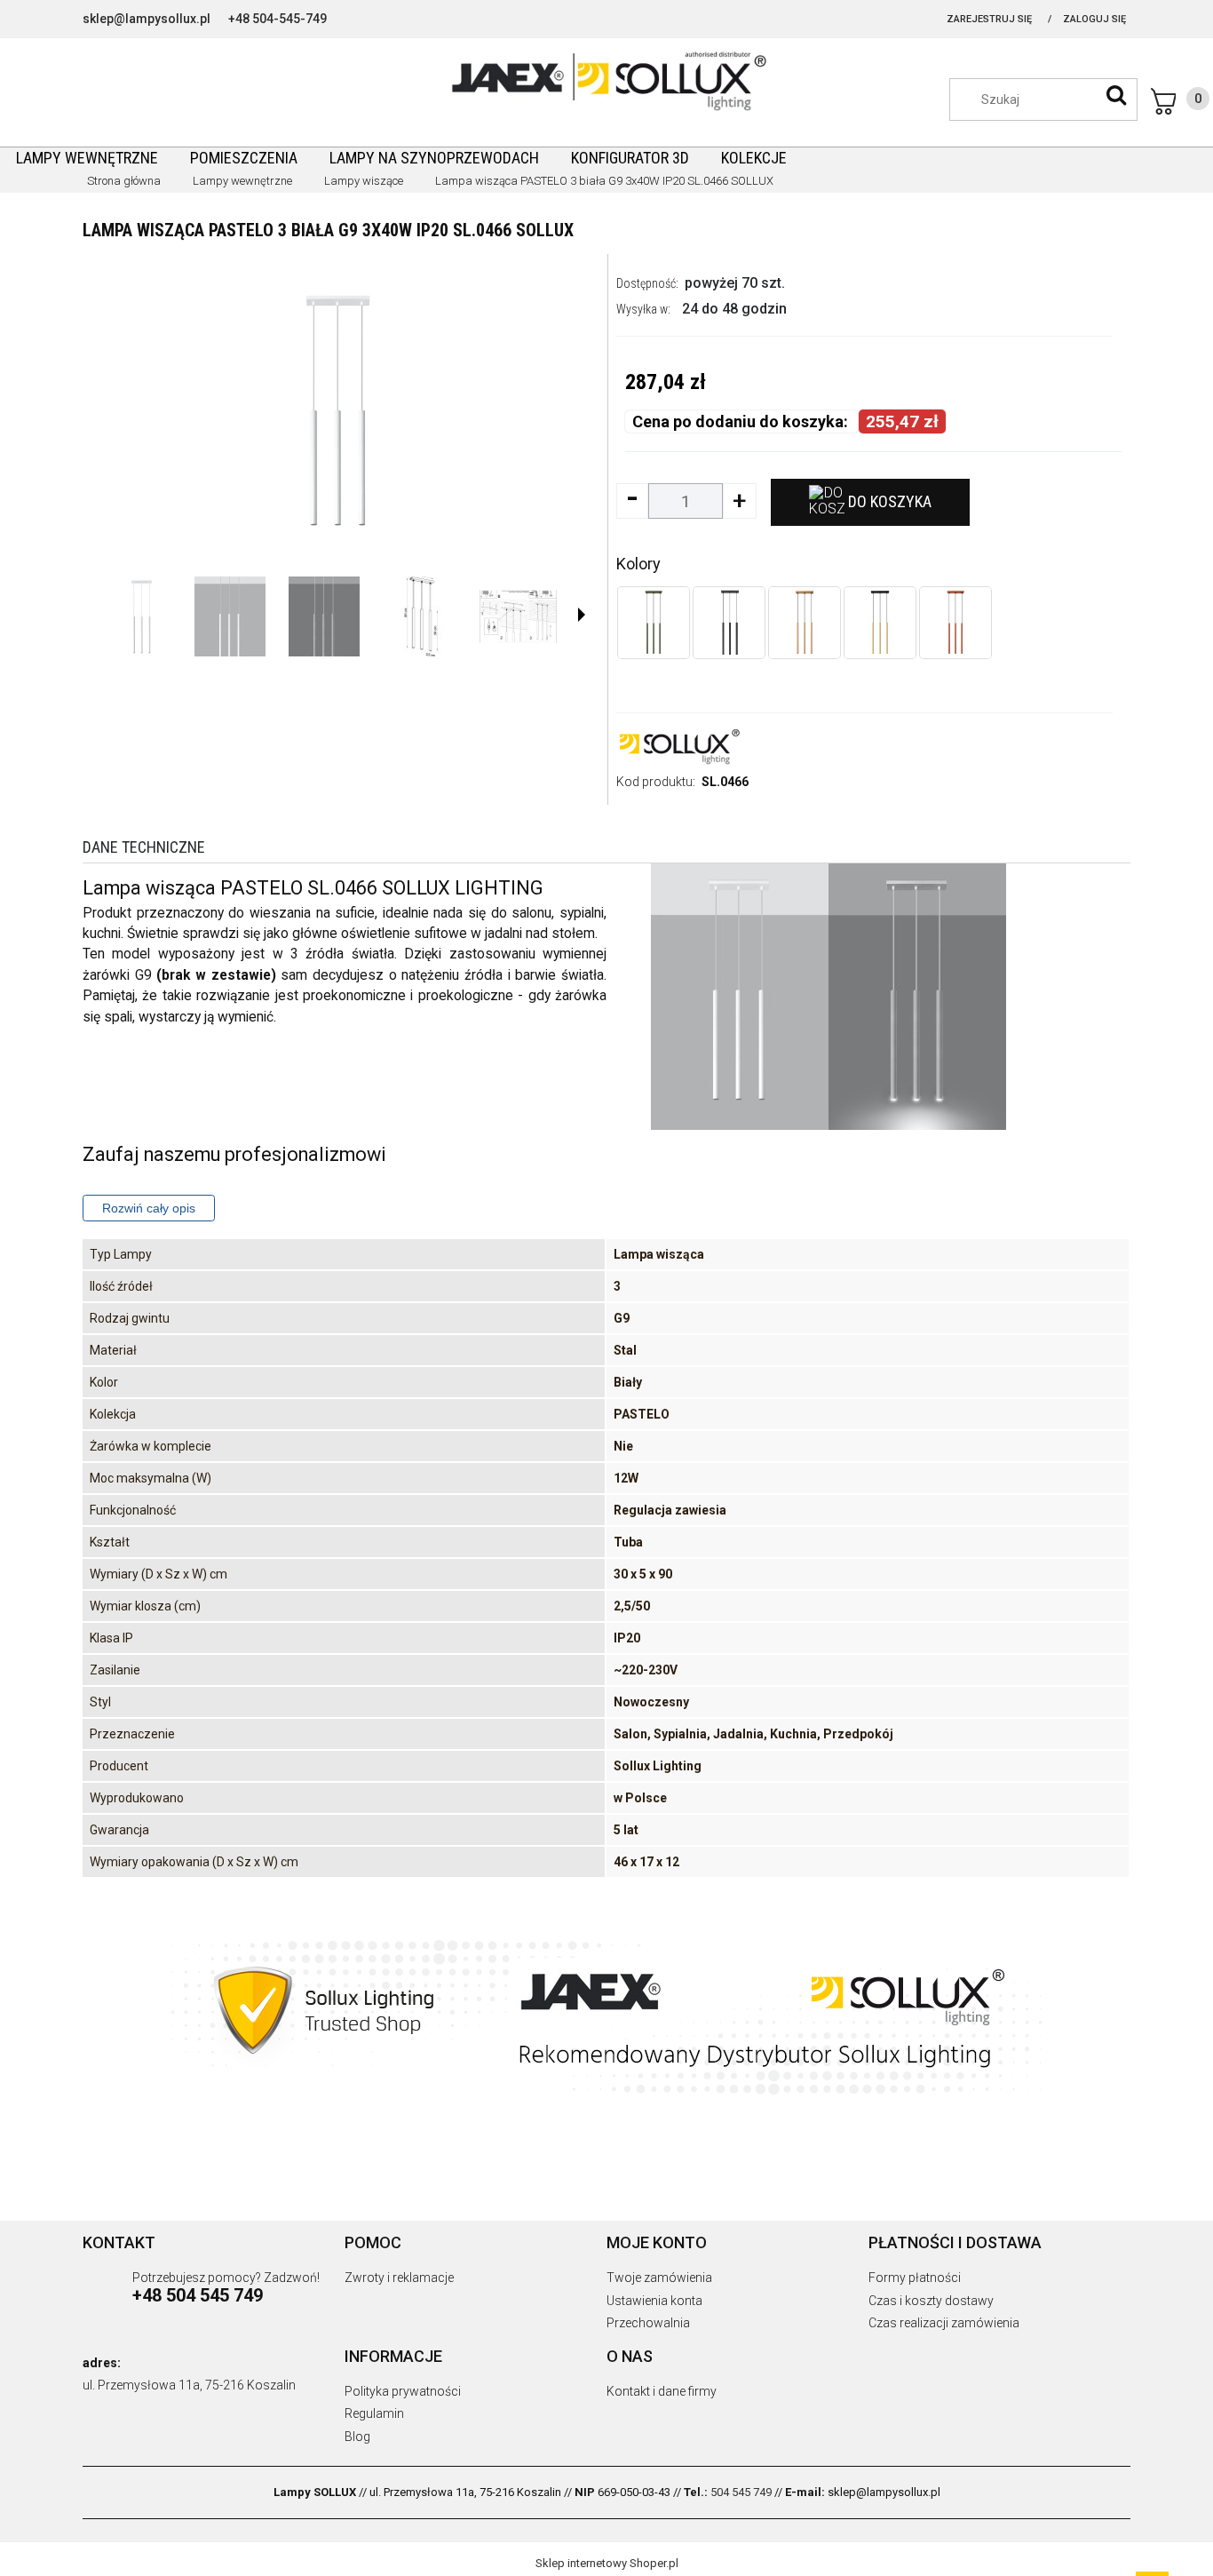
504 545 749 (741, 2492)
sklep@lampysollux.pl (147, 19)
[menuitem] (87, 158)
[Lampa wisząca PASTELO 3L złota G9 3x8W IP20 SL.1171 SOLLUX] (805, 623)
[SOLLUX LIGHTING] (678, 745)
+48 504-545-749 (277, 19)
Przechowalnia (648, 2323)
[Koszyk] (1180, 101)
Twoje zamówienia (659, 2278)
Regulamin (374, 2413)
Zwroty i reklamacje (399, 2278)
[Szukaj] (1116, 95)
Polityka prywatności (403, 2391)
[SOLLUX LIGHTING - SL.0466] (140, 616)
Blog (357, 2437)
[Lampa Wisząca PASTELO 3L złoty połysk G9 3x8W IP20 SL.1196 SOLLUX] (880, 623)
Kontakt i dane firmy (662, 2391)
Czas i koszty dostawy (931, 2301)
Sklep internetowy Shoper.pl (607, 2563)
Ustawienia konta (654, 2301)
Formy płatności (915, 2278)
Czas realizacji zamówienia (944, 2323)
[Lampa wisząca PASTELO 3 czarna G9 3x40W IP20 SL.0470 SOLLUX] (729, 623)
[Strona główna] (606, 79)
